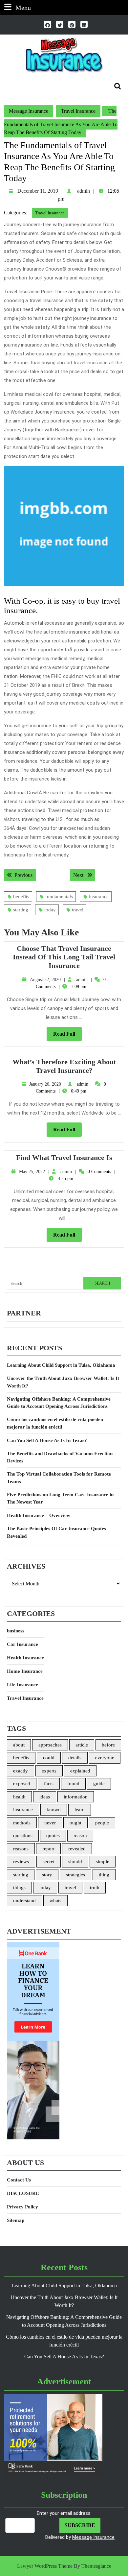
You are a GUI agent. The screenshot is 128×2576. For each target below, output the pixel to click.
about (19, 1745)
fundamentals (59, 897)
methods (22, 1823)
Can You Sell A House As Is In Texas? (47, 1440)
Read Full (67, 1036)
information (76, 1797)
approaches (50, 1745)
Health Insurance (25, 1658)
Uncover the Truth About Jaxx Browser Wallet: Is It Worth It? (63, 1382)
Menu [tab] (23, 7)
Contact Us (19, 2180)
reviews (21, 1862)
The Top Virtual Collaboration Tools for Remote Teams (59, 1478)
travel (78, 910)
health (19, 1797)
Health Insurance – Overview (39, 1515)
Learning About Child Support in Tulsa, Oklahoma (61, 1365)
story (47, 1875)
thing (104, 1875)
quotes (53, 1836)
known (54, 1810)
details (75, 1758)
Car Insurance (22, 1644)
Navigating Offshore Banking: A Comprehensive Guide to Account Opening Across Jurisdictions (59, 1403)
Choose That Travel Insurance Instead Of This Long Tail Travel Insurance (64, 957)
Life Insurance (22, 1685)
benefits (21, 897)
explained (80, 1771)
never (50, 1823)
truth (95, 1888)
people (102, 1823)
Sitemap (16, 2220)
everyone (105, 1758)
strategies (75, 1875)
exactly (21, 1771)
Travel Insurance (78, 111)
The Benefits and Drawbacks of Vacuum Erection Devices (60, 1457)
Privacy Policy (22, 2207)
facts (49, 1784)
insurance (99, 897)
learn (80, 1810)
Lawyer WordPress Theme (45, 2566)
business (16, 1631)
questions (23, 1836)
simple (103, 1862)
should (75, 1862)
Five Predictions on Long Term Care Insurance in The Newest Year (60, 1498)
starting (21, 910)
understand (24, 1901)
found (73, 1784)
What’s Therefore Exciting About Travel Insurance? (64, 1066)
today (50, 910)
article (82, 1745)
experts (49, 1771)
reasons (21, 1849)
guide (99, 1784)
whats (55, 1901)
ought (75, 1823)
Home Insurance (25, 1671)
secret (49, 1862)
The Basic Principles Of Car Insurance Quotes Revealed (56, 1532)
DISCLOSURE (23, 2193)
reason (80, 1836)
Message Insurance (29, 111)
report (48, 1849)
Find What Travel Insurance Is (64, 1157)
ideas (45, 1797)
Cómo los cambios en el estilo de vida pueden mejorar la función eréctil (55, 1423)
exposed (22, 1784)
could (49, 1758)
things (19, 1888)
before (108, 1745)
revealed (77, 1849)
